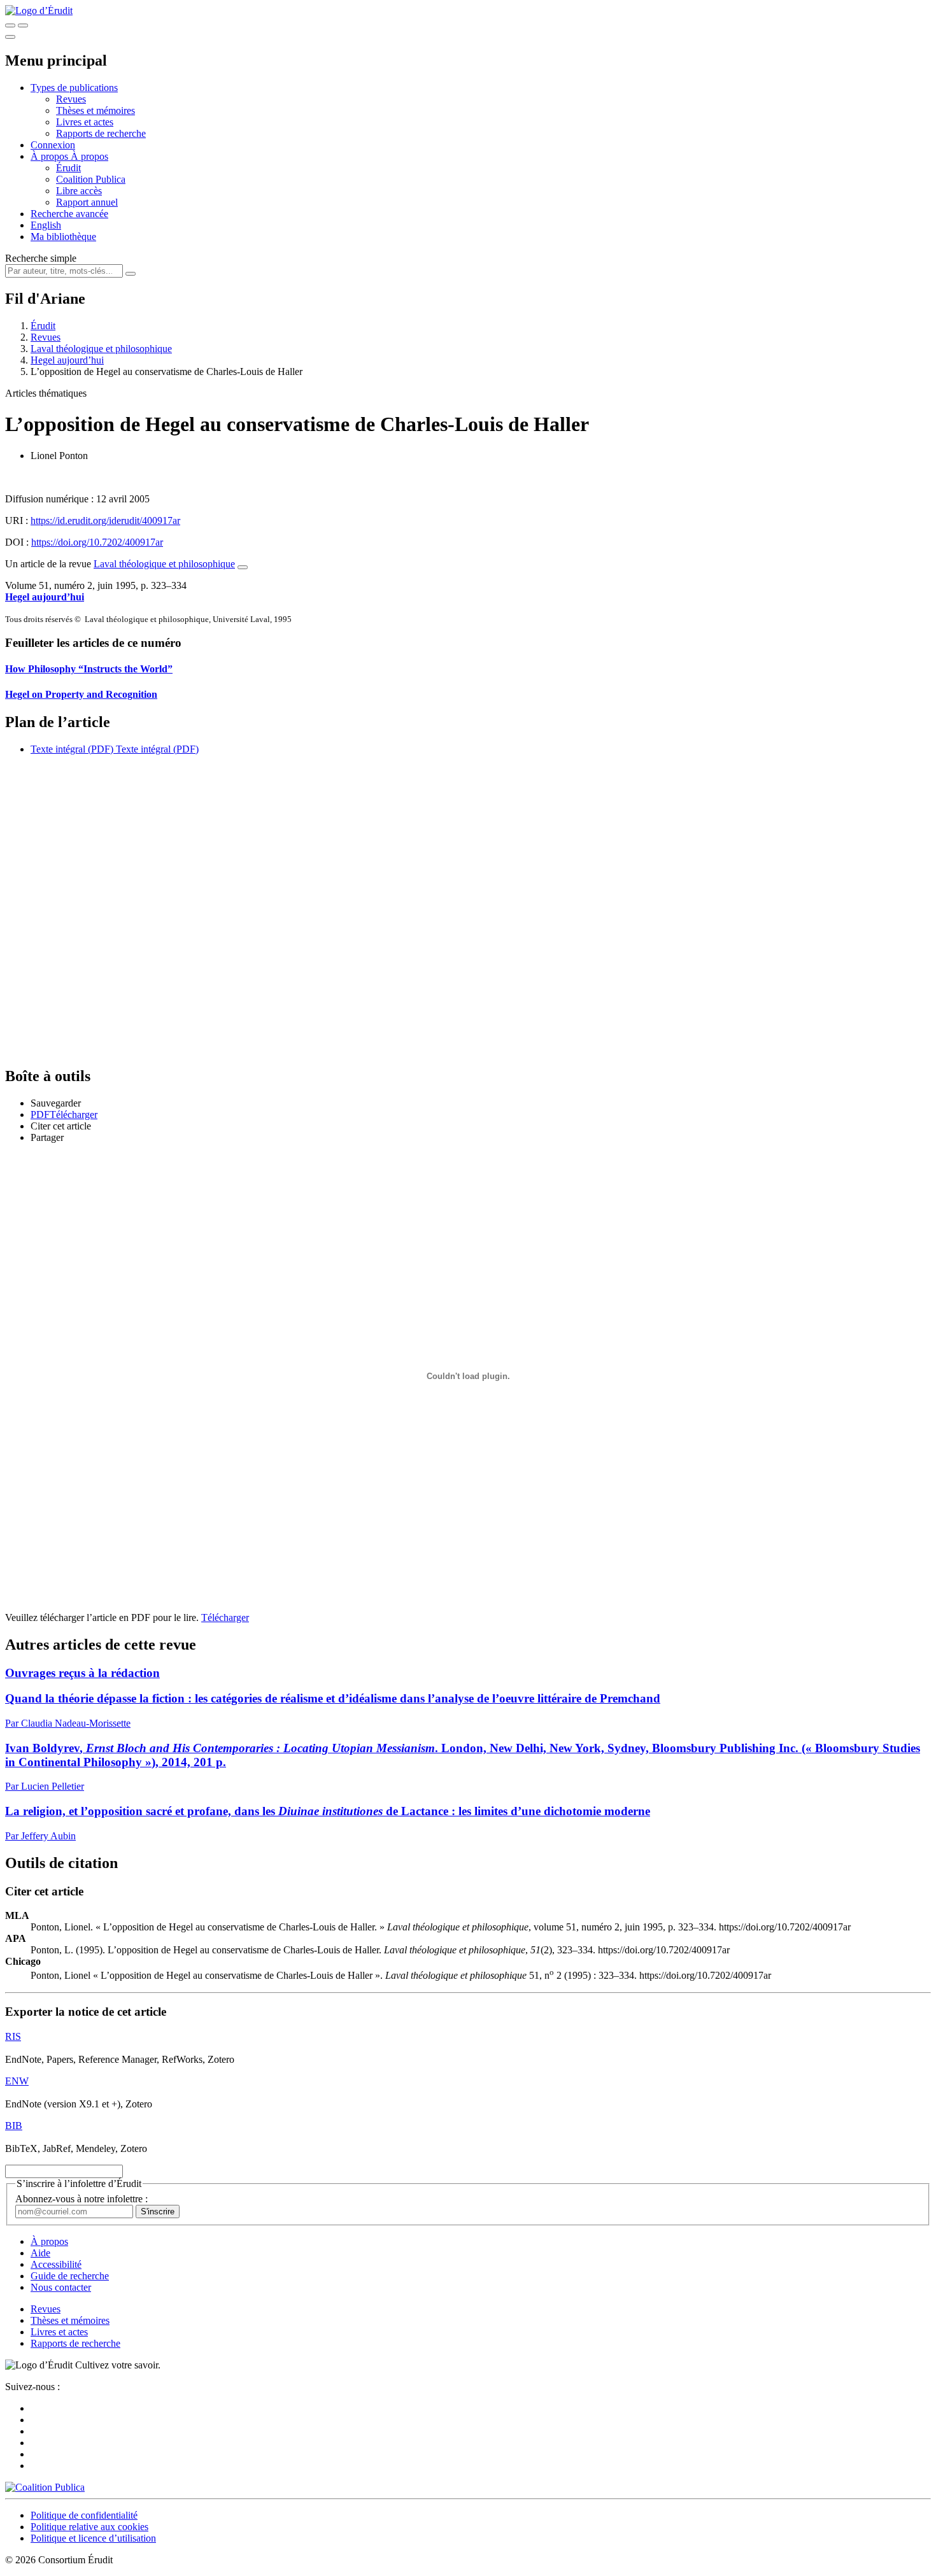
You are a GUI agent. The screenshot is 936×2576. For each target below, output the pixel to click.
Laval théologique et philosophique (101, 349)
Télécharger (225, 1617)
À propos (89, 156)
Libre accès (79, 191)
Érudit (68, 168)
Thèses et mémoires (96, 110)
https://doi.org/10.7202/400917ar (97, 542)
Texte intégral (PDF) (72, 749)
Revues (71, 99)
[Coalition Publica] (45, 2487)
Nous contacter (61, 2287)
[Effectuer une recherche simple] (10, 25)
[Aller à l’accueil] (39, 11)
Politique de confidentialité (84, 2515)
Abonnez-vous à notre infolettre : (82, 2199)
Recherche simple (41, 258)
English (46, 225)
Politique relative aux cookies (89, 2527)
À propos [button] (51, 156)
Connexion (53, 145)
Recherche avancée (69, 214)
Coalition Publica (91, 179)
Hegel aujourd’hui (67, 360)
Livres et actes (85, 122)
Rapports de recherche (101, 133)
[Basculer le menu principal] (10, 37)
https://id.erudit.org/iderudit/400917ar (105, 520)
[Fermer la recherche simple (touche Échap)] (23, 25)
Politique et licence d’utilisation (93, 2538)
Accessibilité (56, 2264)
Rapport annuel (87, 202)
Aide (40, 2253)
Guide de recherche (70, 2276)
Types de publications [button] (74, 88)
